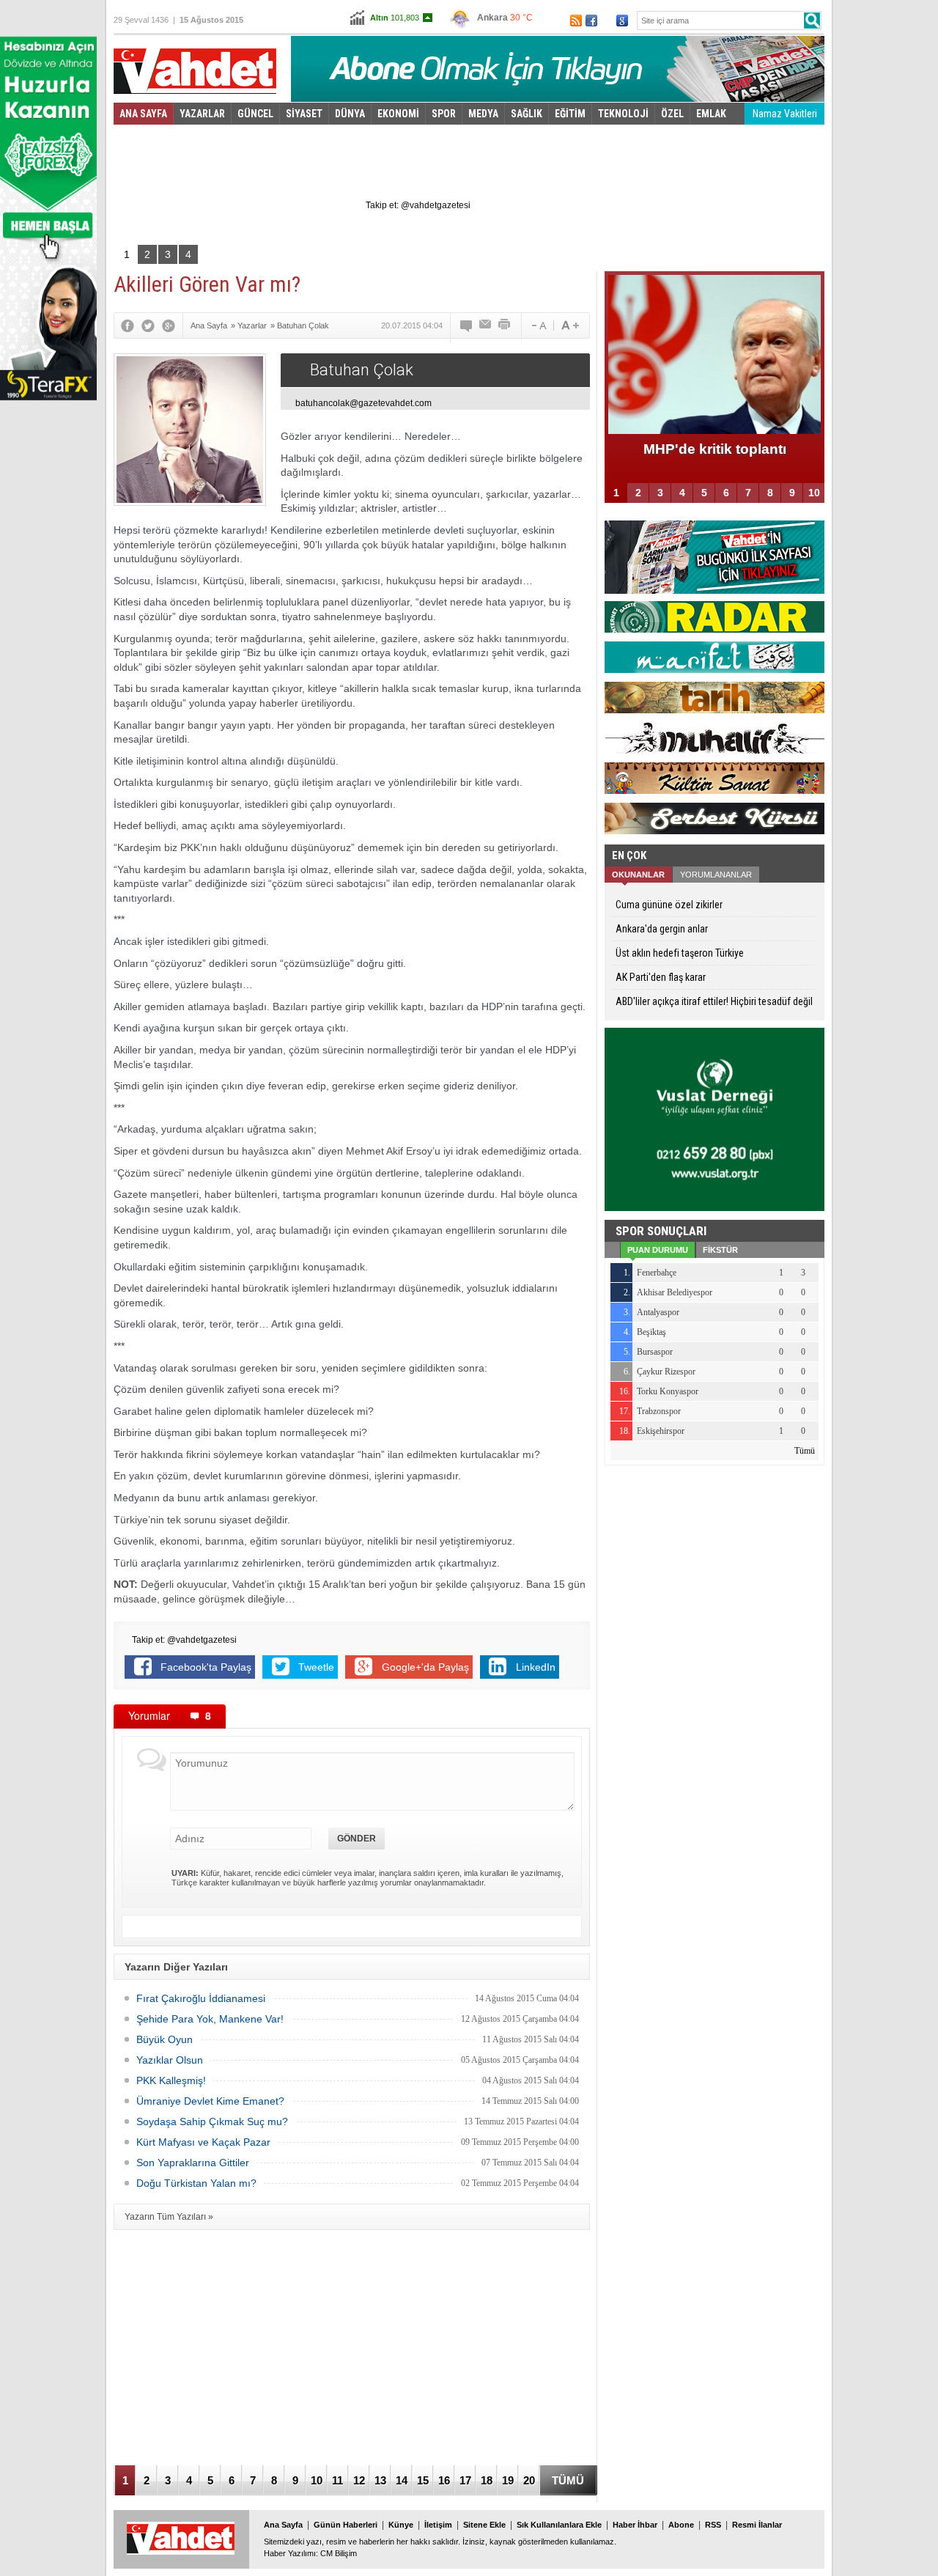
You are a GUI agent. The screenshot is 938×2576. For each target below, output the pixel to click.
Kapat (773, 107)
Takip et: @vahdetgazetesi (418, 205)
